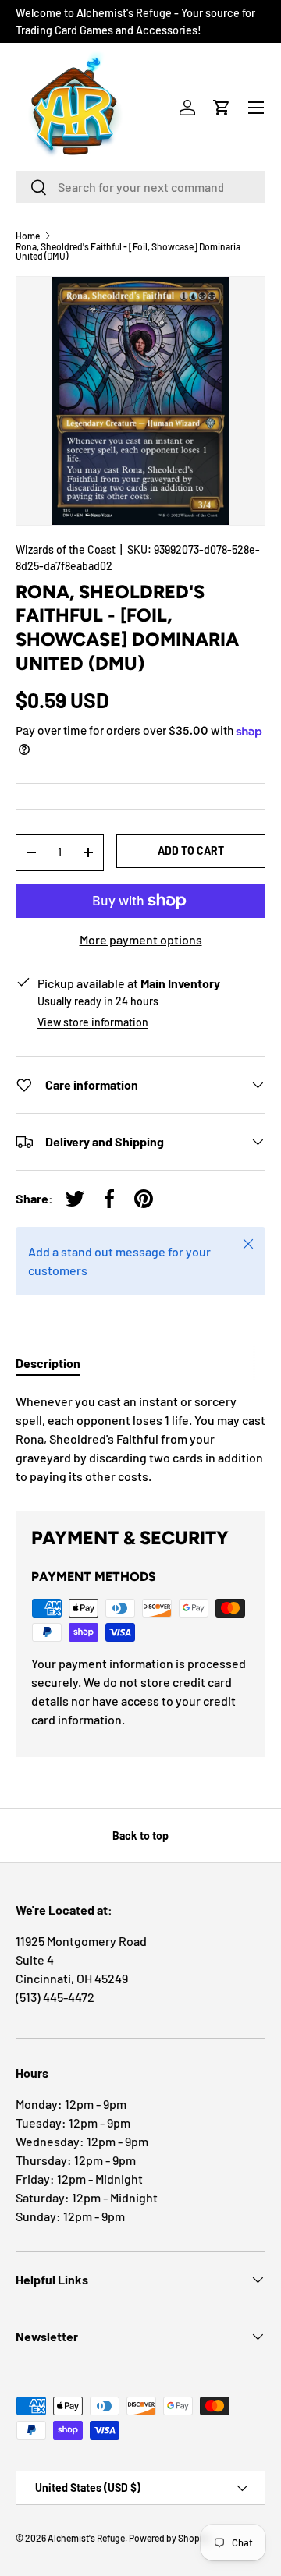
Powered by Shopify (169, 2538)
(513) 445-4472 (55, 1997)
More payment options (141, 939)
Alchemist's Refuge (86, 2538)
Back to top (140, 1835)
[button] (222, 108)
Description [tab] (48, 1363)
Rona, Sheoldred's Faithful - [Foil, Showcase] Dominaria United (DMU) (128, 251)
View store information (93, 1022)
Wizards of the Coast (66, 549)
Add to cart (191, 850)
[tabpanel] (140, 1439)
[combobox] (140, 187)
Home (28, 236)
